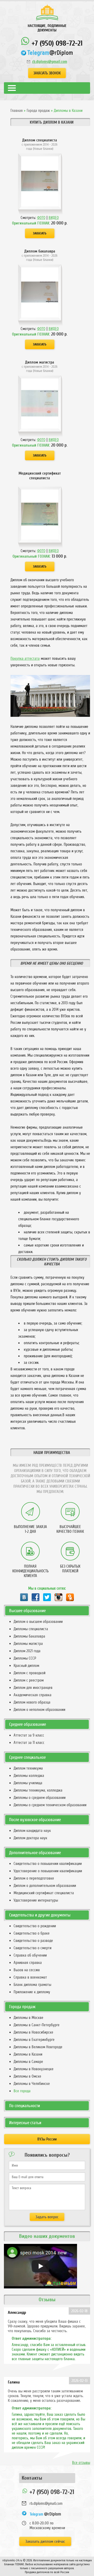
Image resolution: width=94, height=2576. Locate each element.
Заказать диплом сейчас (45, 2541)
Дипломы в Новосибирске (33, 2032)
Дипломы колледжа (29, 1776)
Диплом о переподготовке (34, 1878)
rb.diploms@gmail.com (50, 62)
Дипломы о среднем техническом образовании (50, 1805)
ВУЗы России (47, 2139)
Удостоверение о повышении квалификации (48, 1871)
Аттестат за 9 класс (29, 1735)
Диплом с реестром (29, 1680)
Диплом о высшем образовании (38, 1622)
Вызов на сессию (27, 1970)
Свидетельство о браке (32, 1933)
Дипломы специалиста (31, 1629)
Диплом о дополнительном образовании (45, 1886)
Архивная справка (28, 1963)
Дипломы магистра (28, 1644)
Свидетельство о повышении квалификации (48, 1864)
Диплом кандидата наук (32, 1831)
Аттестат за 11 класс (29, 1743)
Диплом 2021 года (27, 1651)
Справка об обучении (30, 1955)
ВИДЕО (54, 218)
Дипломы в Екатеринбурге (34, 2040)
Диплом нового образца (32, 1702)
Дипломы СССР (25, 1658)
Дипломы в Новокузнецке (34, 2069)
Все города (22, 2091)
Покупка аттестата (25, 658)
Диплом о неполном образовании (39, 1710)
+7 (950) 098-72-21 (56, 43)
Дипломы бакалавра (29, 1636)
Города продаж (38, 111)
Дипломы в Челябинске (32, 2084)
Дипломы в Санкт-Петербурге (37, 2025)
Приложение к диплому (32, 1992)
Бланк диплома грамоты (32, 1985)
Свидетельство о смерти (33, 1948)
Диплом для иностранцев (33, 1688)
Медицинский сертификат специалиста (44, 1893)
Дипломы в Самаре (28, 2062)
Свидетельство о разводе (33, 1941)
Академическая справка (33, 1695)
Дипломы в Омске (27, 2076)
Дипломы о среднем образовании (40, 1798)
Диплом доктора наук (30, 1838)
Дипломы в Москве (28, 2018)
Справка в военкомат (30, 1977)
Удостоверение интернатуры (36, 1900)
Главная (17, 111)
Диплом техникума (28, 1768)
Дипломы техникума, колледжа (38, 1790)
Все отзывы (81, 2463)
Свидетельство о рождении (35, 1926)
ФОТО (41, 218)
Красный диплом (26, 1666)
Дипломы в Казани (28, 2054)
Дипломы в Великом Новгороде (38, 2047)
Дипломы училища (28, 1783)
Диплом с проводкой (30, 1673)
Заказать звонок (47, 73)
